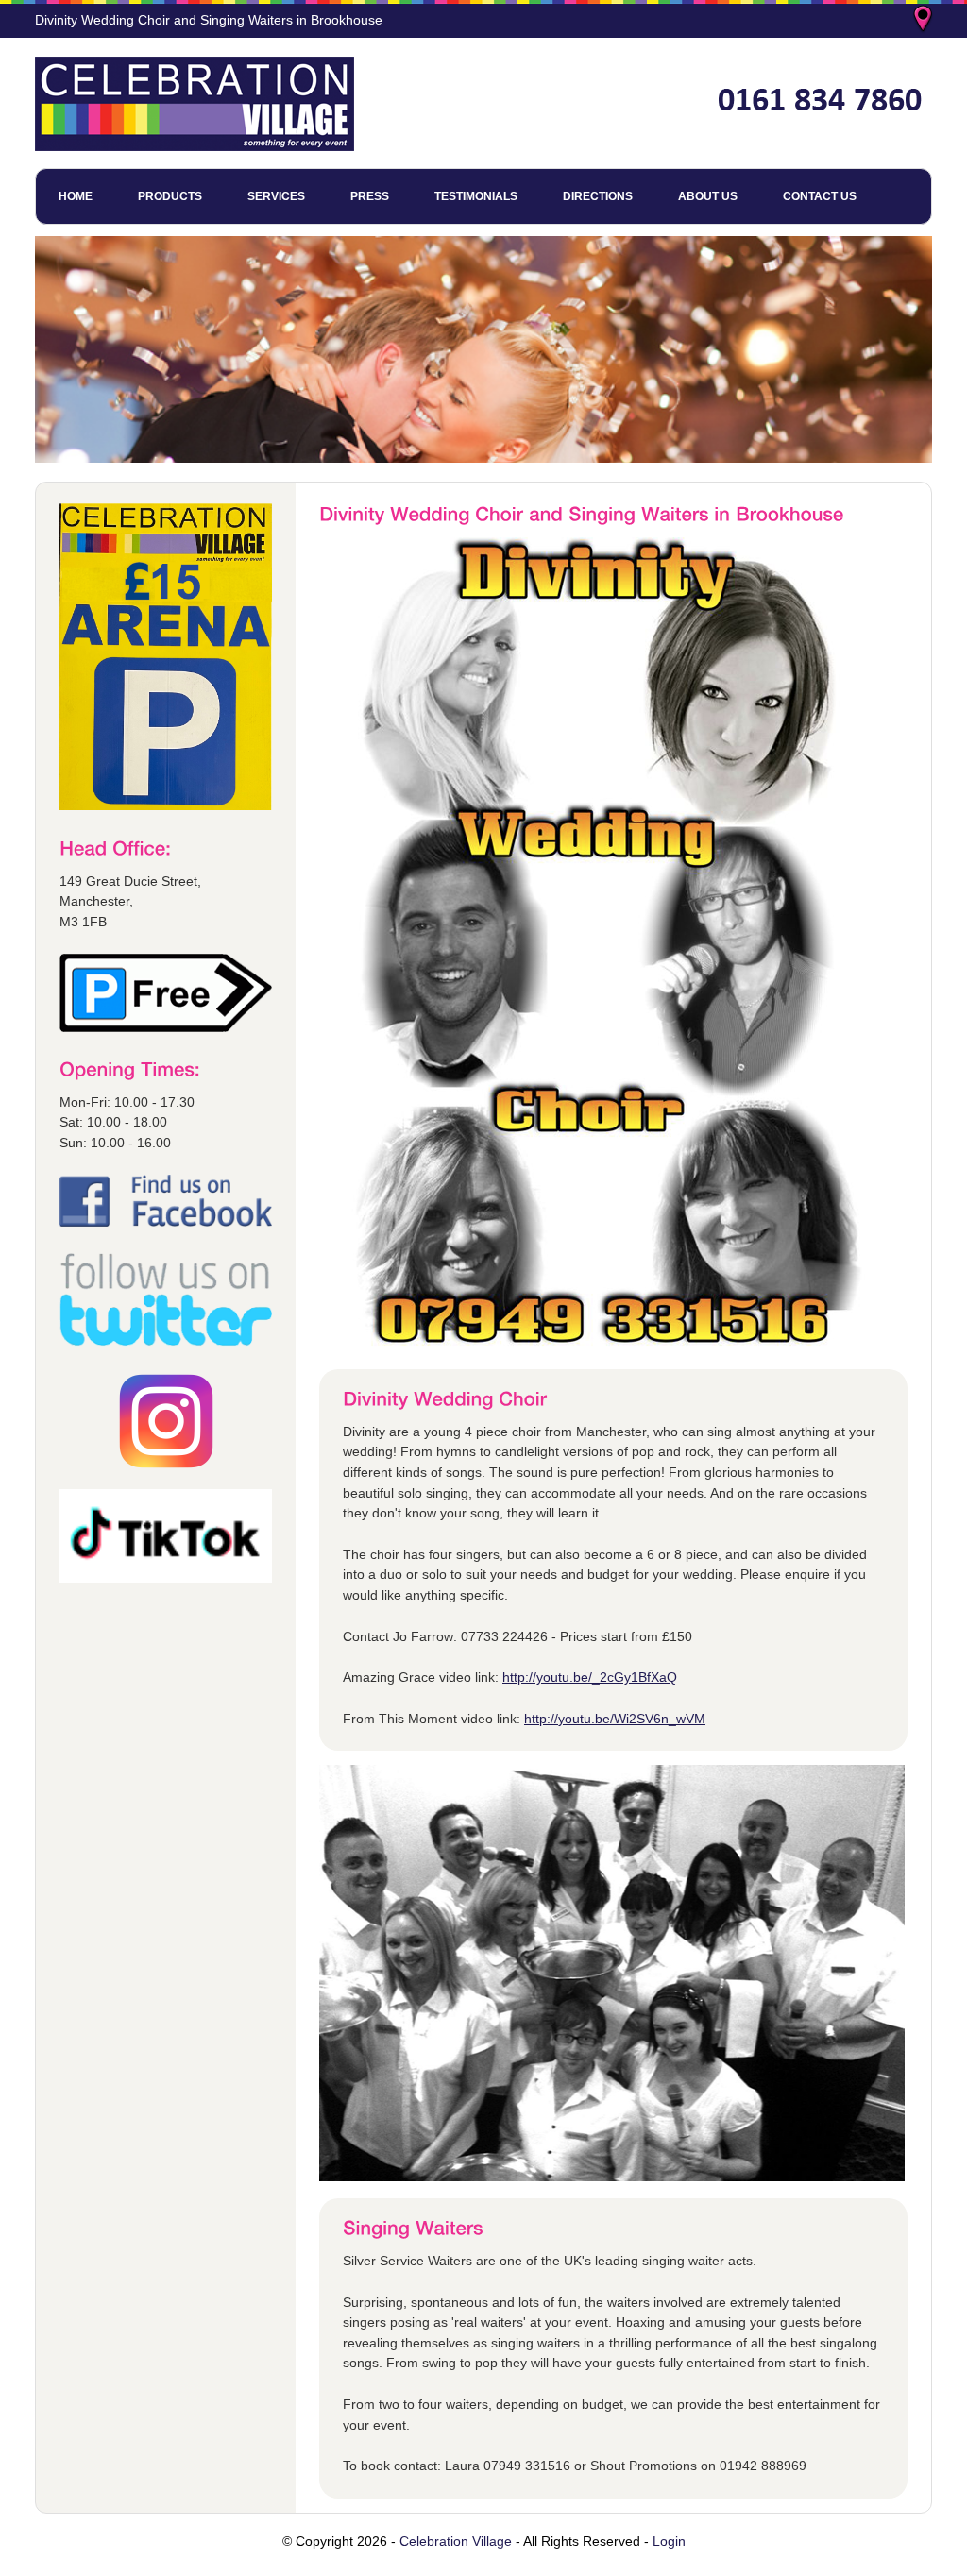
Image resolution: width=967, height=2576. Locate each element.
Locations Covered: (925, 21)
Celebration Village (456, 2541)
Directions (598, 196)
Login (669, 2541)
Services (276, 196)
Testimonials (476, 196)
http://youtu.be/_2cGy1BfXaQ (590, 1677)
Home (76, 196)
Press (370, 196)
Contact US (820, 196)
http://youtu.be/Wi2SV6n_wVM (615, 1719)
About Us (708, 196)
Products (170, 196)
